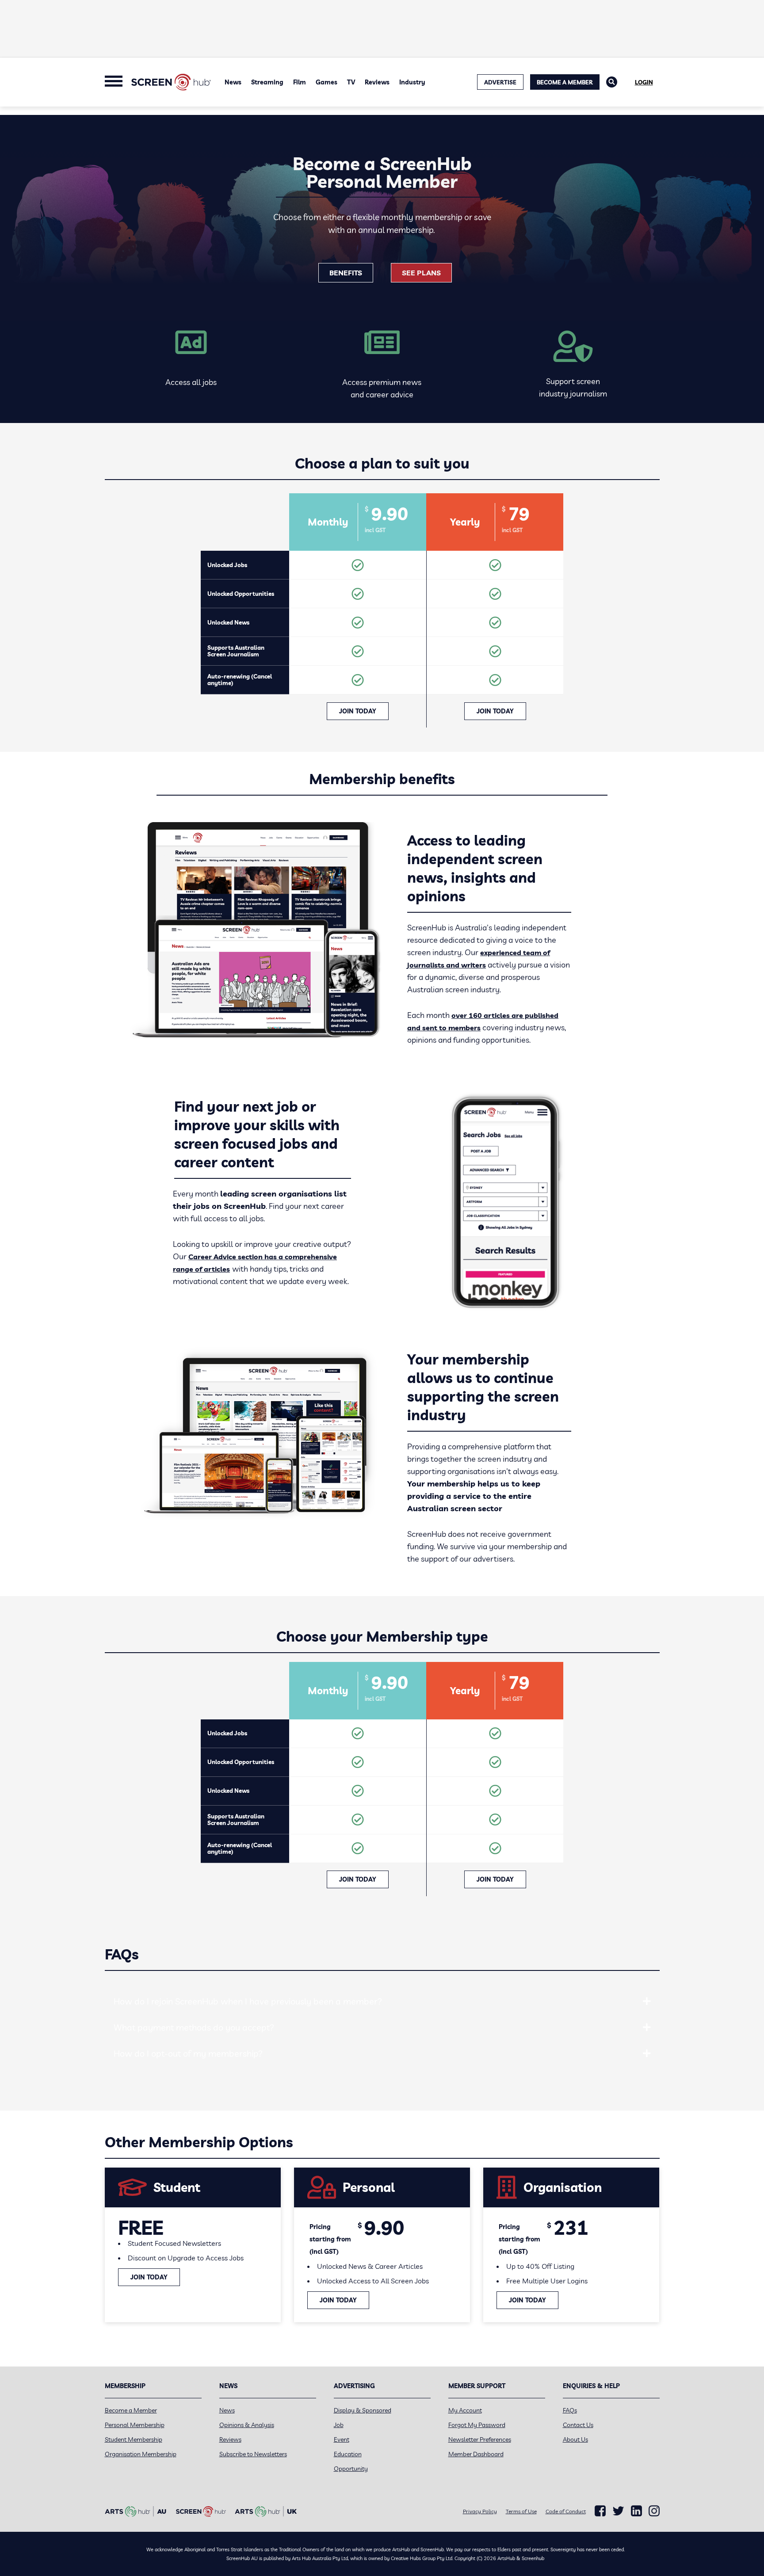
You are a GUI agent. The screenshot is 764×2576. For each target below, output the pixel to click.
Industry (412, 82)
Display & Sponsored (363, 2410)
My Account (465, 2410)
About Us (575, 2439)
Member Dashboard (476, 2454)
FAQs (570, 2410)
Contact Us (578, 2425)
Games (327, 82)
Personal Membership (135, 2425)
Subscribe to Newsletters (253, 2454)
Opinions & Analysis (247, 2425)
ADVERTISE (500, 82)
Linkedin (636, 2511)
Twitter (618, 2511)
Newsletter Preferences (480, 2439)
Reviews (377, 82)
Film (300, 82)
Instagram (654, 2511)
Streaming (267, 82)
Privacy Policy (480, 2511)
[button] (647, 2001)
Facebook (600, 2511)
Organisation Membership (141, 2454)
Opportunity (351, 2469)
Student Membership (134, 2439)
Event (342, 2439)
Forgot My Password (477, 2425)
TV (351, 82)
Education (348, 2454)
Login (644, 82)
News (233, 82)
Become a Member (565, 82)
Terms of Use (521, 2511)
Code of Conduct (566, 2511)
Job (339, 2425)
